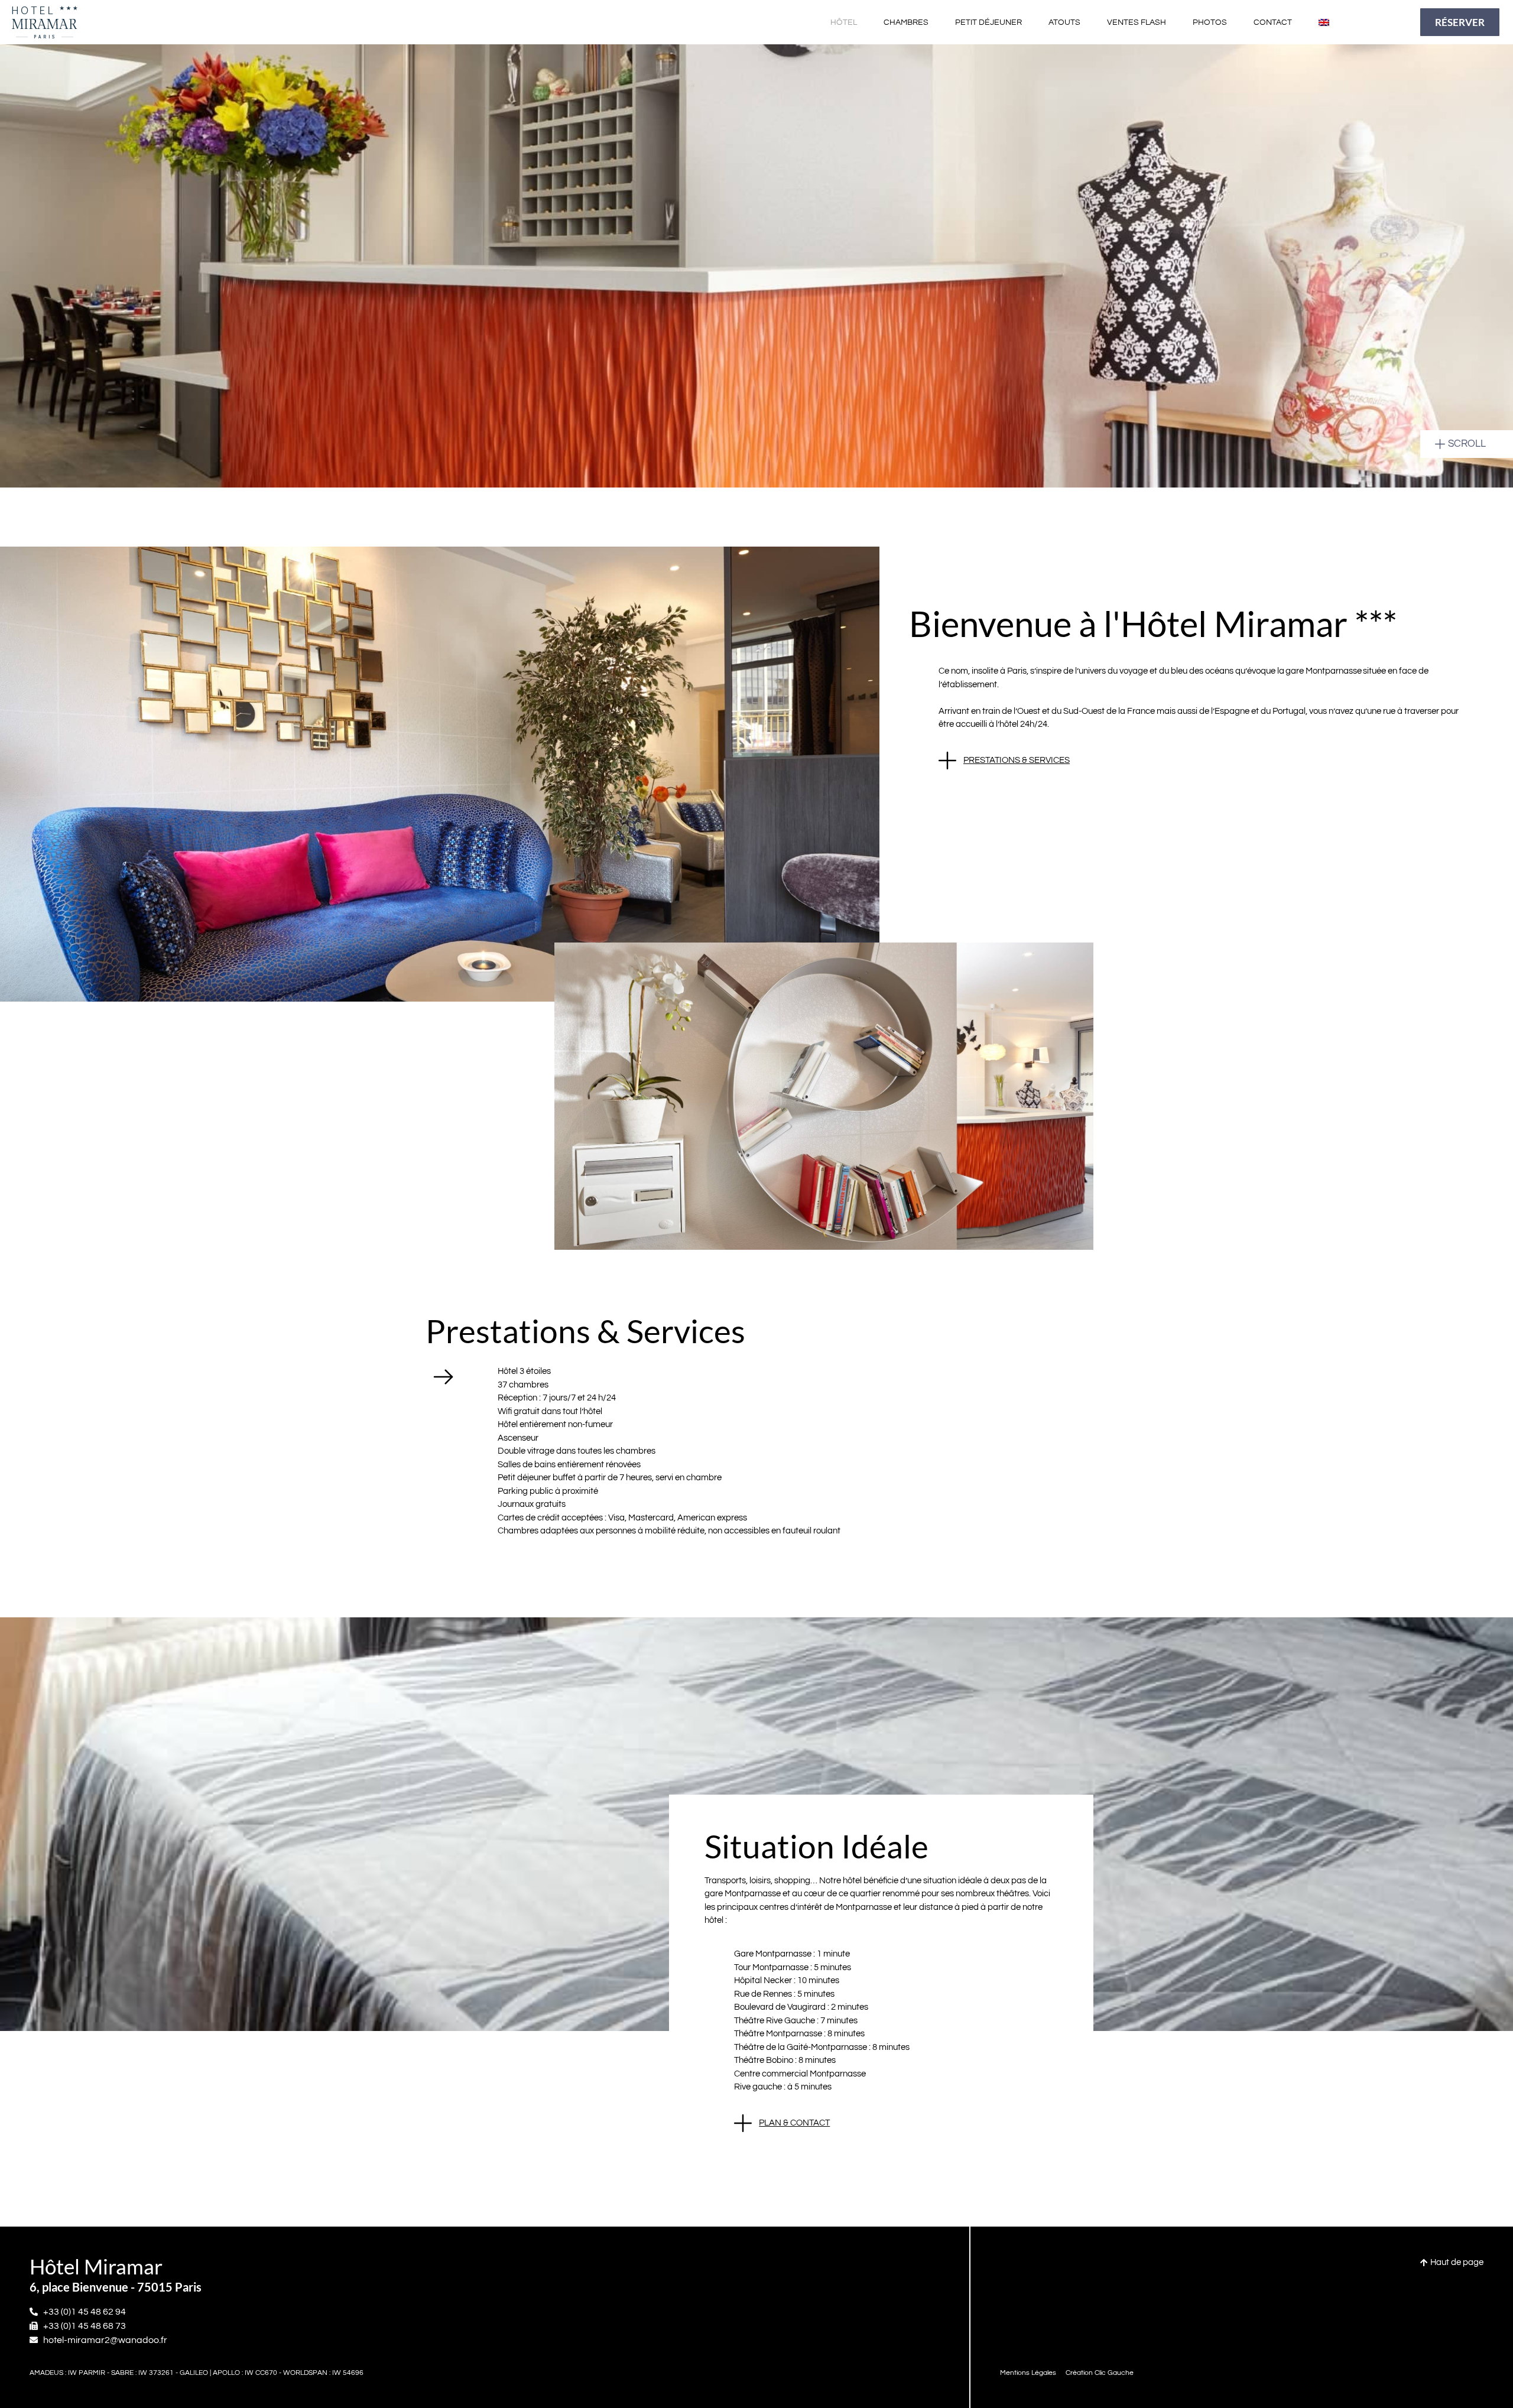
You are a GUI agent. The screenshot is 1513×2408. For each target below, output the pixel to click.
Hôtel (844, 22)
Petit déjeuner (988, 22)
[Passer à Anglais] (1324, 22)
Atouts (1064, 22)
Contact (1273, 22)
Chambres (906, 22)
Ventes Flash (1137, 22)
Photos (1210, 22)
